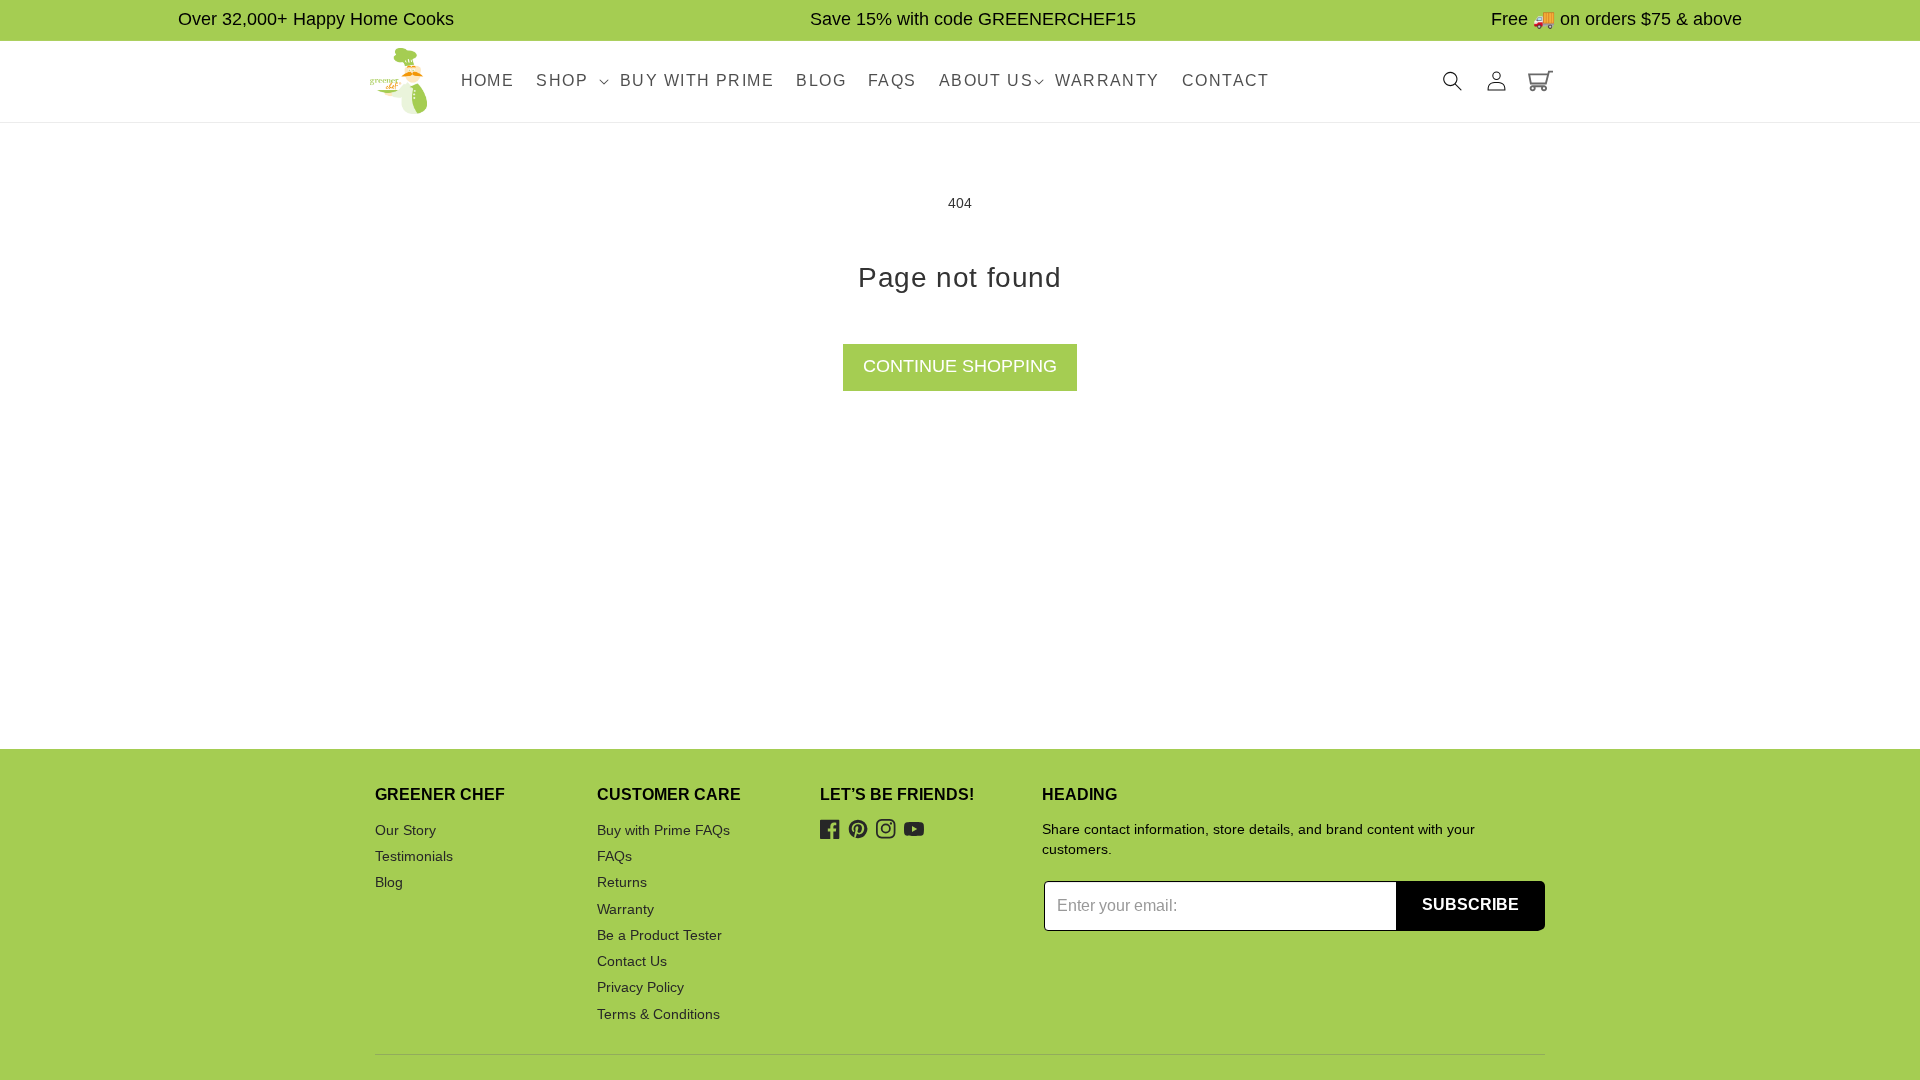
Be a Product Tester (659, 935)
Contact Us (632, 961)
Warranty (625, 909)
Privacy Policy (640, 988)
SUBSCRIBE (1470, 904)
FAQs (614, 856)
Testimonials (414, 856)
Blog (389, 883)
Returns (622, 883)
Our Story (405, 830)
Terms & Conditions (658, 1014)
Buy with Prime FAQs (663, 830)
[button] (567, 81)
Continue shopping (960, 366)
